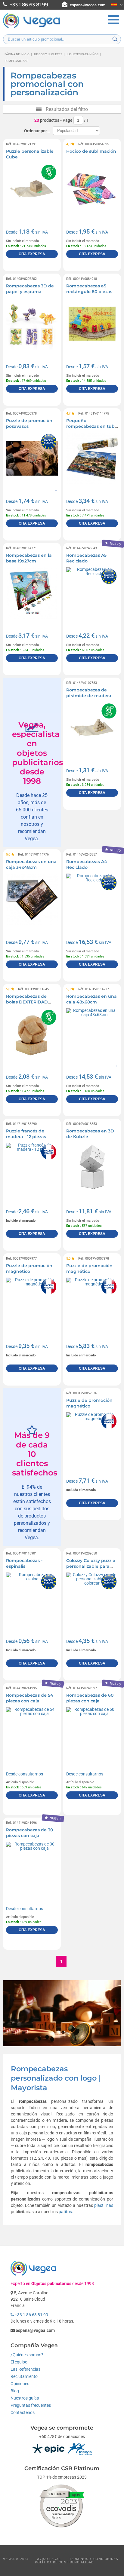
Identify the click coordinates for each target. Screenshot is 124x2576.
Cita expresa (32, 254)
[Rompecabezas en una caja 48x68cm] (92, 1034)
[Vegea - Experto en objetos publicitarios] (32, 27)
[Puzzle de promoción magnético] (32, 1303)
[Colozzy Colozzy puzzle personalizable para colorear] (92, 1598)
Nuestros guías (25, 2398)
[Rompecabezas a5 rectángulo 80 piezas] (92, 324)
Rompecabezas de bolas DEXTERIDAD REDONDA (27, 1002)
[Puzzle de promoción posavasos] (32, 458)
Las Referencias (25, 2369)
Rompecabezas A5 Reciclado (86, 558)
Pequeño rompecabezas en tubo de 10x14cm (92, 426)
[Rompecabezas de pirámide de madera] (92, 728)
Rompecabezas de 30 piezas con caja (29, 1833)
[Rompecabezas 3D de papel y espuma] (32, 324)
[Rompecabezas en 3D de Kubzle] (92, 1169)
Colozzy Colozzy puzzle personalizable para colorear (91, 1566)
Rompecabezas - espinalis (24, 1564)
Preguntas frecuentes (31, 2405)
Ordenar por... (37, 131)
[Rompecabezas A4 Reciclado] (92, 899)
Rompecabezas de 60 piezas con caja (90, 1698)
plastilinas (104, 2205)
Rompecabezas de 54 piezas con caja (30, 1698)
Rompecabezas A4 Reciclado (87, 865)
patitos (65, 2212)
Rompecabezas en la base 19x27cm (29, 558)
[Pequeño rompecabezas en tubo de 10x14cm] (92, 458)
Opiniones (20, 2384)
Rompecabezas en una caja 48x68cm (91, 999)
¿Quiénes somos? (27, 2355)
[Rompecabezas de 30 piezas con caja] (32, 1868)
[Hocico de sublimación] (92, 189)
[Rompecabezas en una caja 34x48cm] (32, 899)
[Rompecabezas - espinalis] (32, 1598)
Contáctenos (23, 2412)
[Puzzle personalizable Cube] (32, 189)
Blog (15, 2391)
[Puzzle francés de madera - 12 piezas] (32, 1169)
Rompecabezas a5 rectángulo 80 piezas (89, 289)
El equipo (19, 2362)
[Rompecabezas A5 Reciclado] (92, 593)
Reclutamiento (24, 2376)
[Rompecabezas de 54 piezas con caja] (32, 1733)
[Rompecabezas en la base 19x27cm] (32, 593)
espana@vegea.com (88, 5)
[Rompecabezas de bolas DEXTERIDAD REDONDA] (32, 1034)
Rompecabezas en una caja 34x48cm (31, 865)
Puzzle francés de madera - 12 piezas (26, 1134)
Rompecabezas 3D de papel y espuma (30, 289)
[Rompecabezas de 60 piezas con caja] (92, 1733)
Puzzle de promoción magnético (29, 1269)
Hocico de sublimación (91, 151)
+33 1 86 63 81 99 (31, 2315)
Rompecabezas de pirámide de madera (89, 693)
